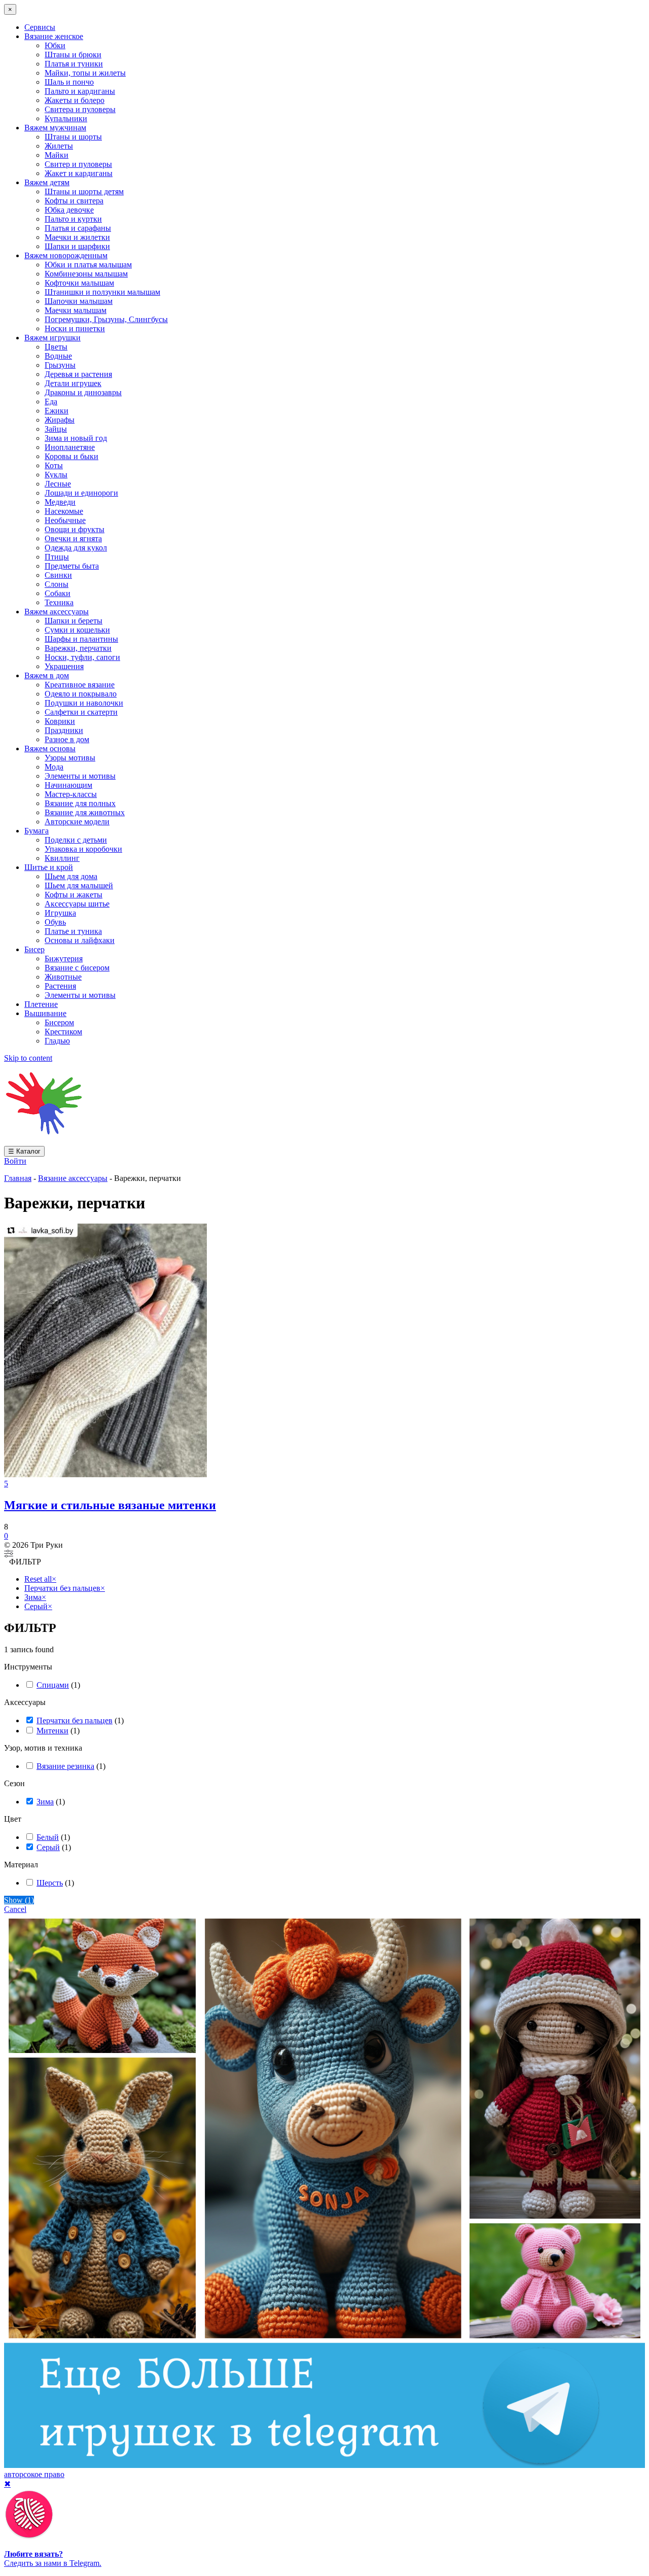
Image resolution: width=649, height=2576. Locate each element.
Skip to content (28, 1058)
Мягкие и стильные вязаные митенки (110, 1505)
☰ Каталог (24, 1151)
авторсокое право (34, 2474)
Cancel (15, 1909)
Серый (48, 1847)
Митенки (52, 1731)
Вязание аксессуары (73, 1178)
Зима (45, 1802)
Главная (18, 1178)
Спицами (53, 1685)
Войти (15, 1161)
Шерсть (50, 1883)
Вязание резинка (65, 1766)
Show (19, 1900)
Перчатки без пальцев (75, 1720)
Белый (48, 1837)
